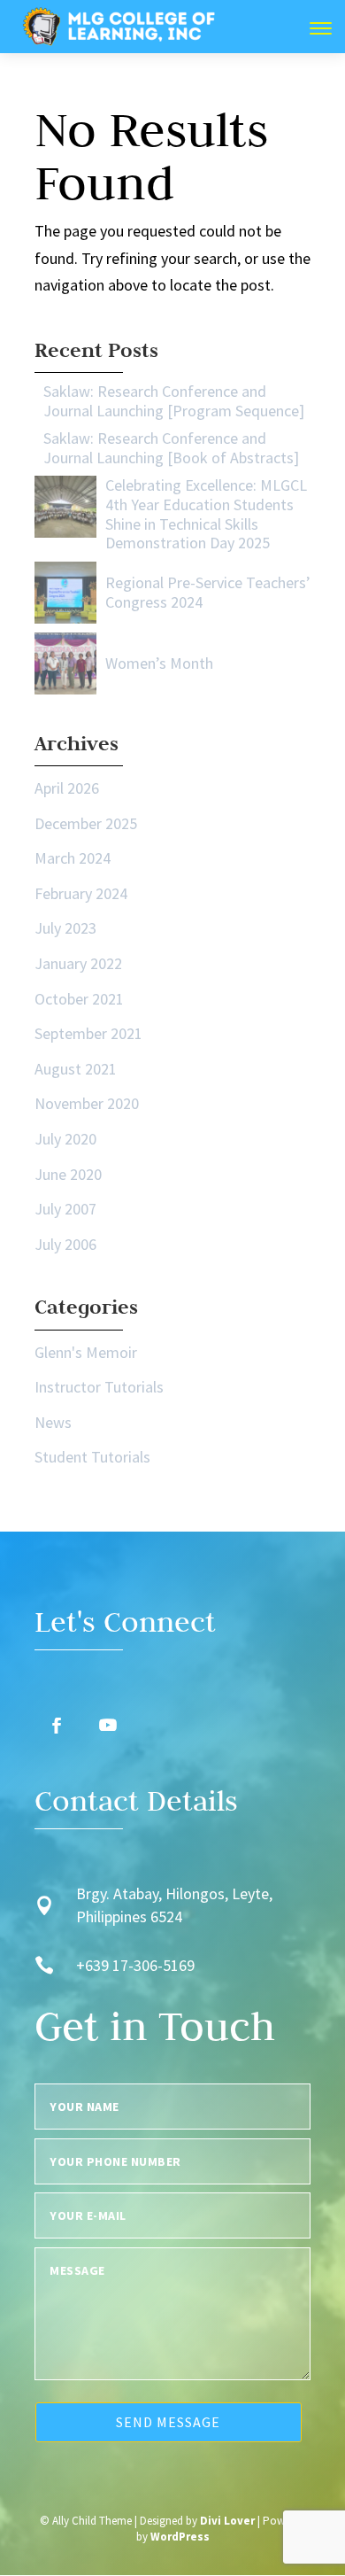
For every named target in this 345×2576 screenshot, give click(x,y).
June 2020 (68, 1174)
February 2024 (81, 893)
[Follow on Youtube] (108, 1726)
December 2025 (86, 823)
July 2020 (65, 1139)
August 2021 (76, 1069)
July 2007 (65, 1209)
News (53, 1422)
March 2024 (73, 858)
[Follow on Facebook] (57, 1726)
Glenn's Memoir (86, 1352)
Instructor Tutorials (99, 1387)
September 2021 (88, 1033)
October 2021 (79, 999)
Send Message (168, 2422)
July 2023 (65, 928)
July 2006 (65, 1244)
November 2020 (87, 1103)
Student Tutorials (92, 1457)
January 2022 (78, 963)
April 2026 (67, 788)
